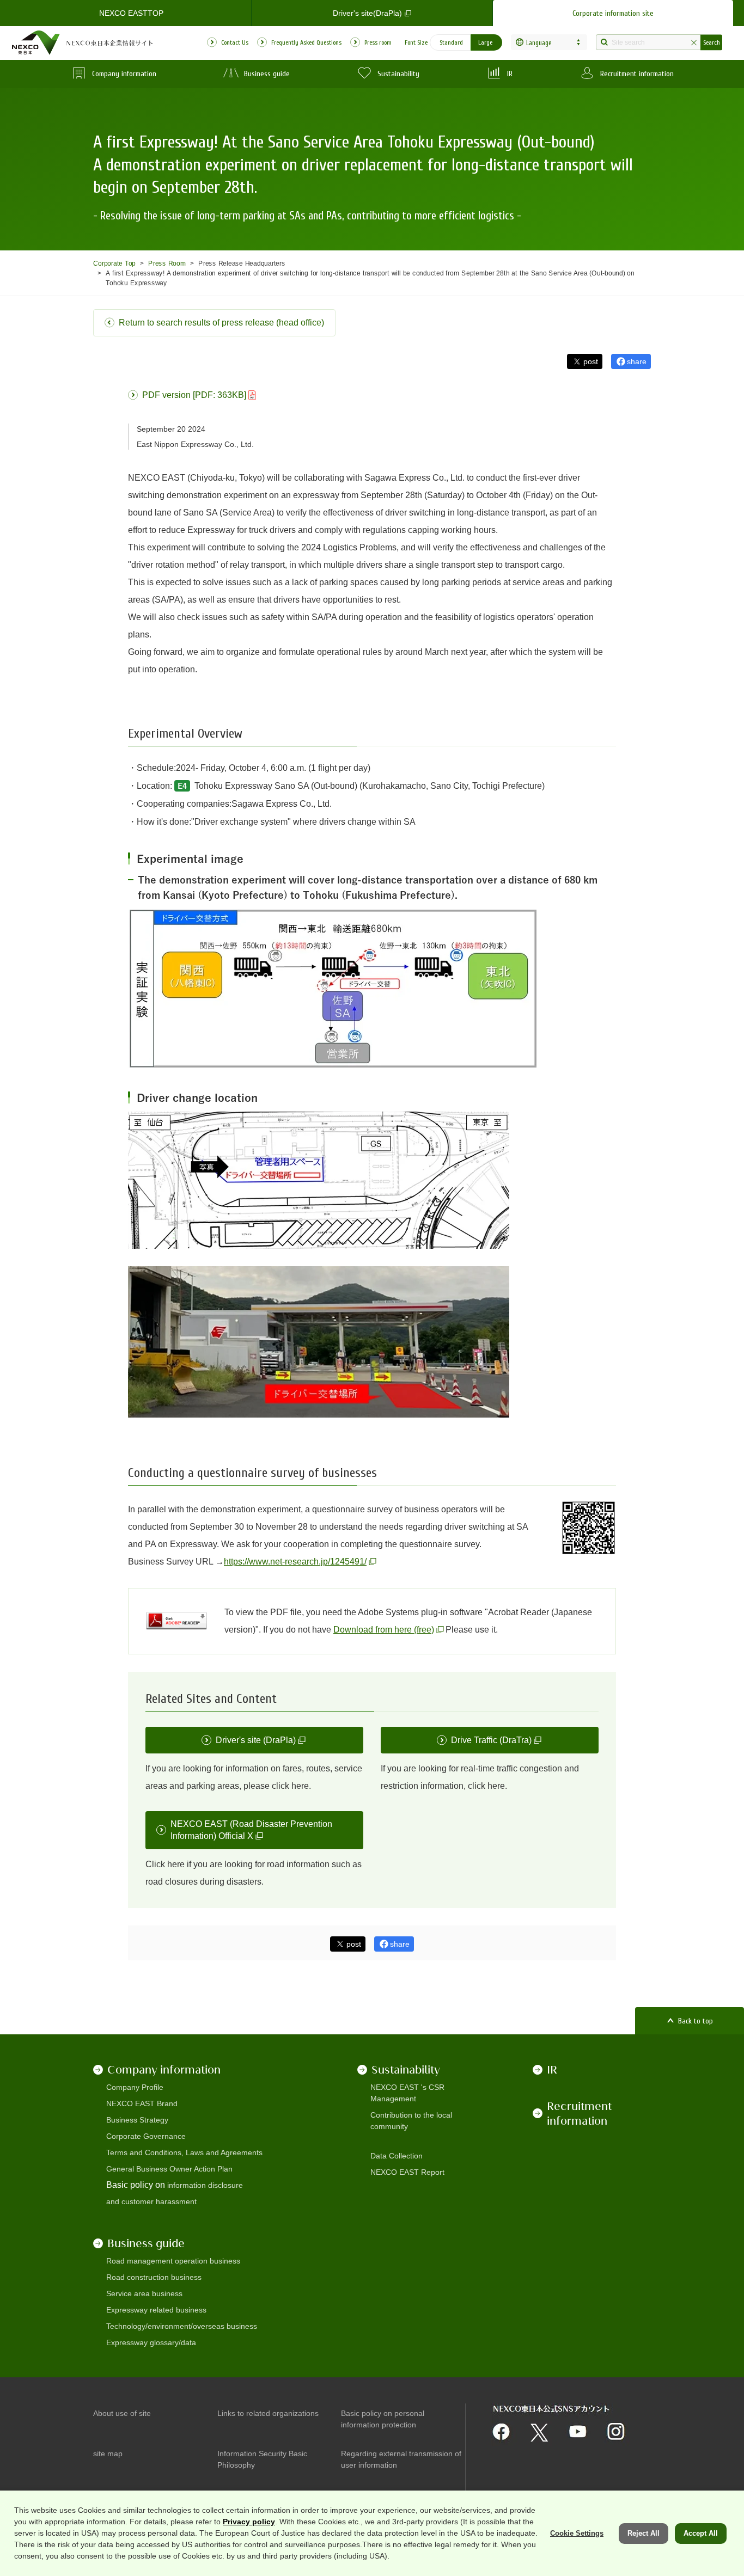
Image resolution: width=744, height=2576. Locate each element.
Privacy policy (249, 2522)
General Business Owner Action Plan (169, 2169)
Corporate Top (114, 263)
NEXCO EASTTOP (131, 13)
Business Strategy (137, 2120)
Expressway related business (156, 2310)
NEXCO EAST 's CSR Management (407, 2093)
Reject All (644, 2533)
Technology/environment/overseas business (182, 2326)
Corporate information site (613, 13)
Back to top (696, 2021)
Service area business (144, 2293)
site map (108, 2454)
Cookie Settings (577, 2533)
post (591, 361)
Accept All (701, 2533)
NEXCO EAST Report (407, 2172)
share (637, 361)
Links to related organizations (268, 2413)
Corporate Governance (146, 2136)
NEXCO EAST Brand (142, 2103)
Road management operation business (173, 2261)
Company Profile (135, 2087)
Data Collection (397, 2156)
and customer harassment (151, 2201)
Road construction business (154, 2277)
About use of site (122, 2413)
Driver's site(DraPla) (367, 13)
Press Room (167, 263)
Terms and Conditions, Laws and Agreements (184, 2152)
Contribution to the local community (411, 2121)
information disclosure (205, 2185)
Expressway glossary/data (151, 2342)
